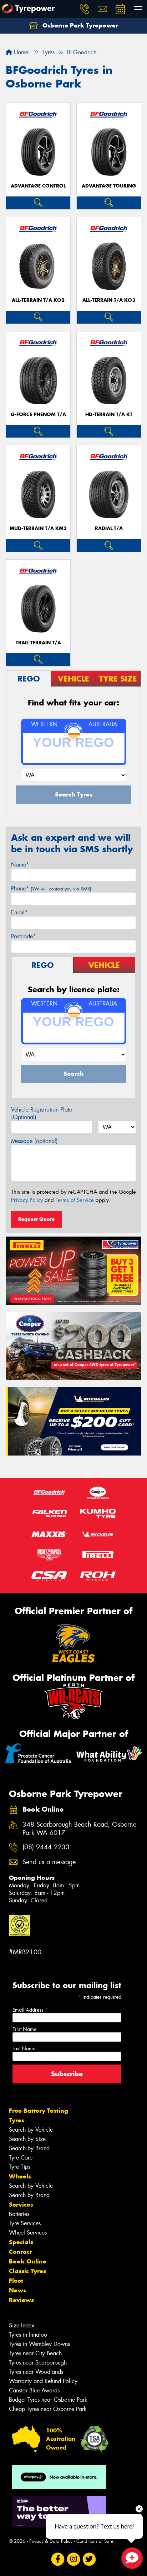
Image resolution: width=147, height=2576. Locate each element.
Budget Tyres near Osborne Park (48, 2400)
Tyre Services (25, 2223)
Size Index (22, 2325)
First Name (24, 2029)
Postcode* (24, 936)
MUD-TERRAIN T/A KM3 (38, 528)
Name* (20, 865)
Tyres (17, 2120)
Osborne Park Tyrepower (79, 25)
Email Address (30, 2010)
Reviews (21, 2300)
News (17, 2290)
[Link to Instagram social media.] (74, 2559)
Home (20, 52)
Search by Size (27, 2139)
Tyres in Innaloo (28, 2335)
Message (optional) (34, 1141)
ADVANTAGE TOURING (109, 186)
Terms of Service (75, 1200)
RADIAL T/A (109, 528)
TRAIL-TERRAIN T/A (38, 643)
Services (21, 2205)
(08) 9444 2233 (46, 1847)
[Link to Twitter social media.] (89, 2559)
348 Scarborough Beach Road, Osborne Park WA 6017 (79, 1829)
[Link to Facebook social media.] (58, 2559)
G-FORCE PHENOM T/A (38, 415)
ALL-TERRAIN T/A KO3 (109, 300)
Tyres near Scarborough (38, 2363)
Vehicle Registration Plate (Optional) (42, 1113)
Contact (20, 2252)
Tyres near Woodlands (36, 2372)
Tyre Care (21, 2158)
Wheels (20, 2176)
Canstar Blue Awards (34, 2390)
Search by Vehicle (31, 2130)
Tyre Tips (20, 2167)
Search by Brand (29, 2148)
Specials (21, 2242)
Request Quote (36, 1219)
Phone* (51, 888)
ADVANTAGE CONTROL (38, 186)
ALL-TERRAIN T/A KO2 (38, 300)
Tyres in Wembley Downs (39, 2344)
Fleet (16, 2281)
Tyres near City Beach (35, 2353)
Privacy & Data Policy (51, 2541)
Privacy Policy (27, 1200)
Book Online (28, 2261)
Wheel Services (28, 2233)
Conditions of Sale (95, 2541)
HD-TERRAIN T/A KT (109, 415)
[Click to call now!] (85, 9)
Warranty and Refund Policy (43, 2381)
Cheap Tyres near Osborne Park (48, 2409)
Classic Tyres (27, 2271)
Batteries (19, 2214)
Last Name (24, 2048)
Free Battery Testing (39, 2111)
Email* (19, 912)
